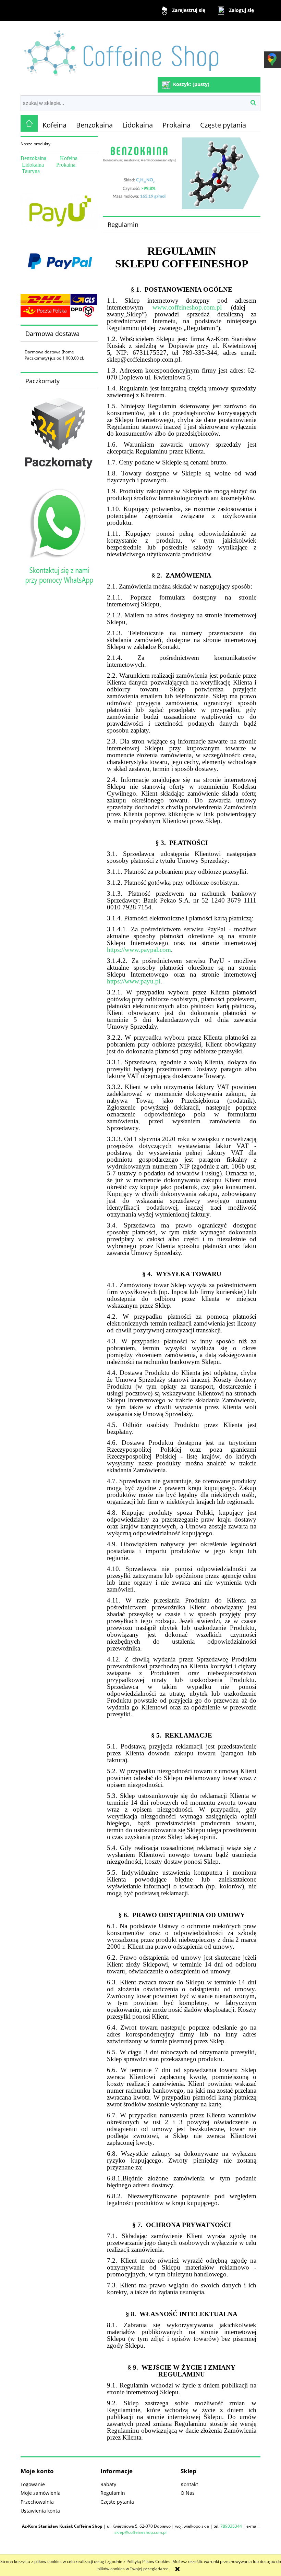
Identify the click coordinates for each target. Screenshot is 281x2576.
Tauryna (31, 171)
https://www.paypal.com (139, 950)
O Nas (188, 2493)
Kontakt (189, 2484)
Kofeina (69, 158)
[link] (182, 173)
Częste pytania (117, 2502)
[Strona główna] (123, 50)
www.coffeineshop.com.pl (187, 307)
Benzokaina (33, 158)
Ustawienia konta (40, 2511)
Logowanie (33, 2484)
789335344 (231, 2526)
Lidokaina (33, 165)
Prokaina (66, 165)
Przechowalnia (37, 2502)
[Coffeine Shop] (29, 123)
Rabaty (108, 2484)
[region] (182, 173)
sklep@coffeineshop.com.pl (140, 2532)
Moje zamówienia (41, 2493)
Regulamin (113, 2493)
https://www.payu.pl (134, 981)
